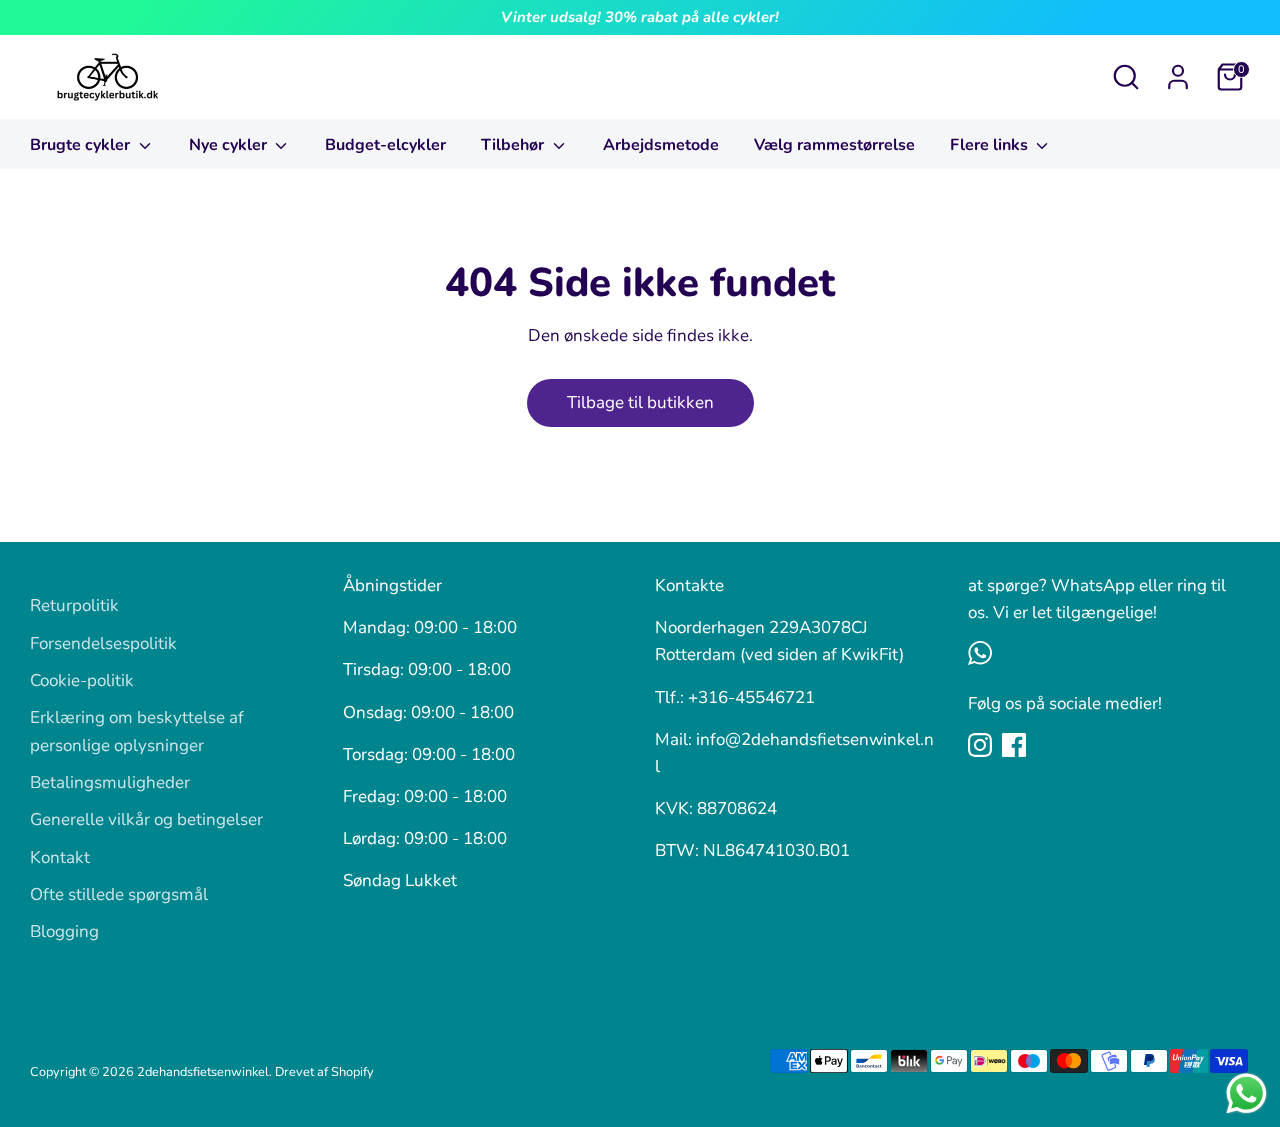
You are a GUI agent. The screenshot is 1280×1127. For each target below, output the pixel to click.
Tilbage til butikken (640, 402)
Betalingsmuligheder (110, 782)
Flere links (991, 145)
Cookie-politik (82, 680)
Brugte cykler (82, 145)
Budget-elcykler (385, 145)
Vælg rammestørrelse (834, 145)
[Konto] (1178, 77)
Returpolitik (74, 605)
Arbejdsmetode (661, 145)
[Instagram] (980, 745)
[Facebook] (1014, 745)
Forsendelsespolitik (103, 643)
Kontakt (60, 857)
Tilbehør (514, 145)
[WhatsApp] (980, 653)
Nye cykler (230, 145)
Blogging (64, 931)
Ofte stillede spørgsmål (119, 894)
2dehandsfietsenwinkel (203, 1072)
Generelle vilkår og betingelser (146, 819)
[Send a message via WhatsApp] (1246, 1093)
